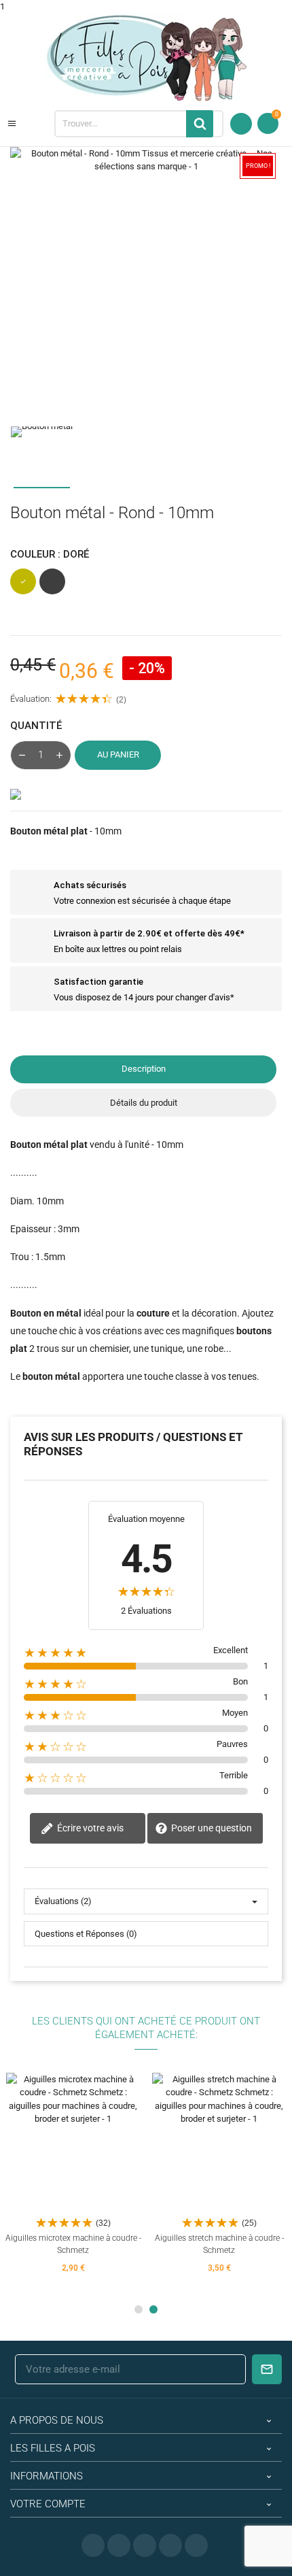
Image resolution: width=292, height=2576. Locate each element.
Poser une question (211, 1827)
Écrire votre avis (89, 1827)
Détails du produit (144, 1103)
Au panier (118, 755)
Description (144, 1069)
